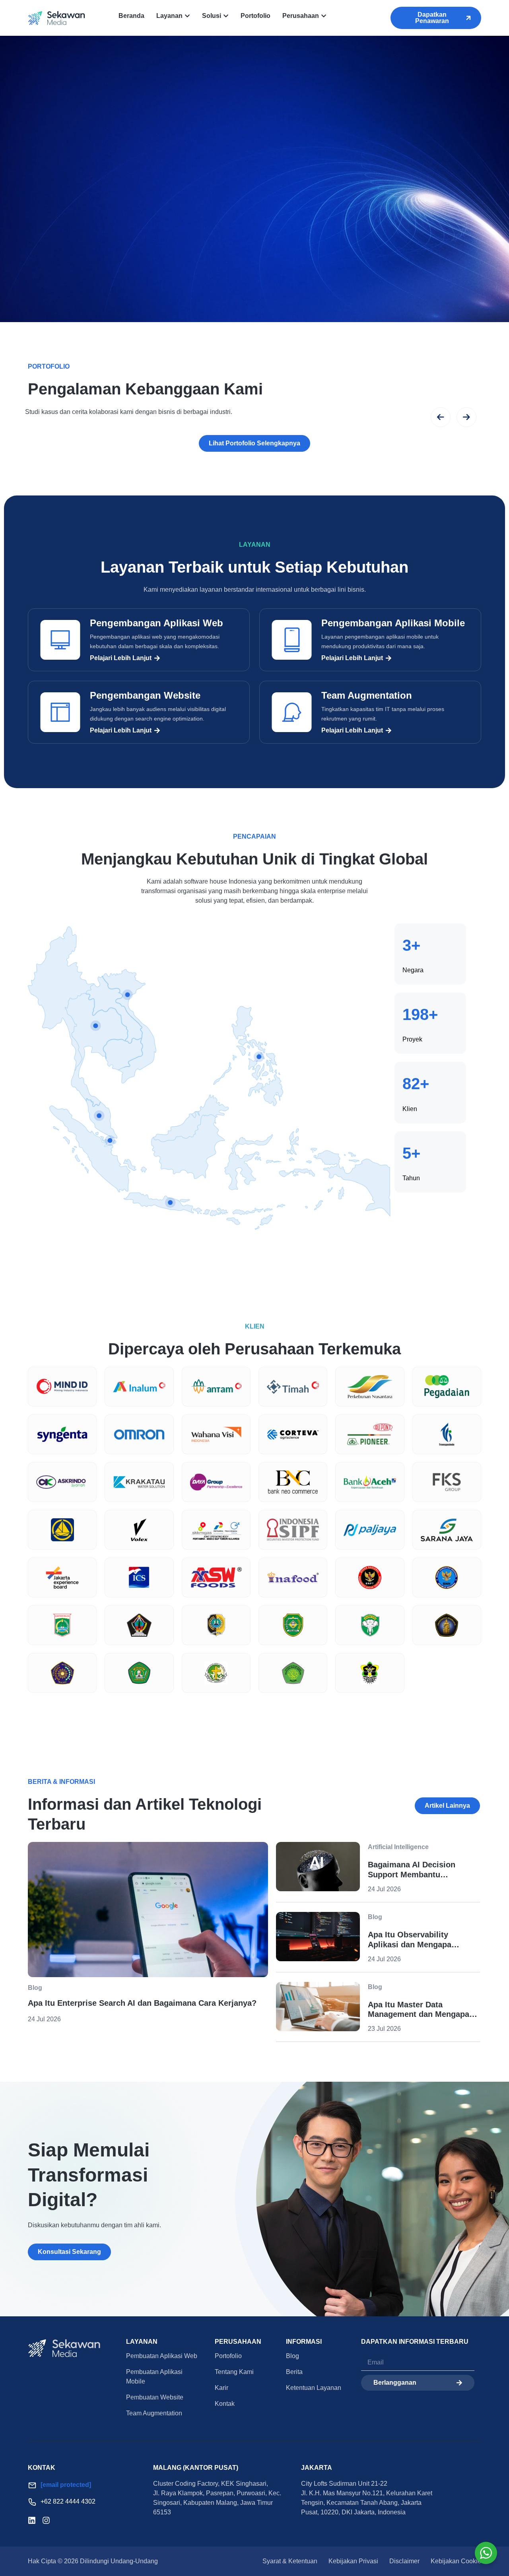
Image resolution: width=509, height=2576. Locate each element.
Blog (292, 2356)
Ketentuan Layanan (314, 2388)
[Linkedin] (32, 2520)
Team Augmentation (367, 695)
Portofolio (228, 2356)
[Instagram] (46, 2520)
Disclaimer (404, 2561)
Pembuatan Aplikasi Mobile (154, 2377)
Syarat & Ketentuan (290, 2561)
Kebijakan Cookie (456, 2561)
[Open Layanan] (187, 16)
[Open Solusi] (226, 16)
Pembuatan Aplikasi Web (162, 2356)
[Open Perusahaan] (324, 16)
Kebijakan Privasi (353, 2561)
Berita (294, 2372)
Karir (221, 2388)
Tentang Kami (234, 2372)
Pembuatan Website (155, 2397)
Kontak (225, 2404)
